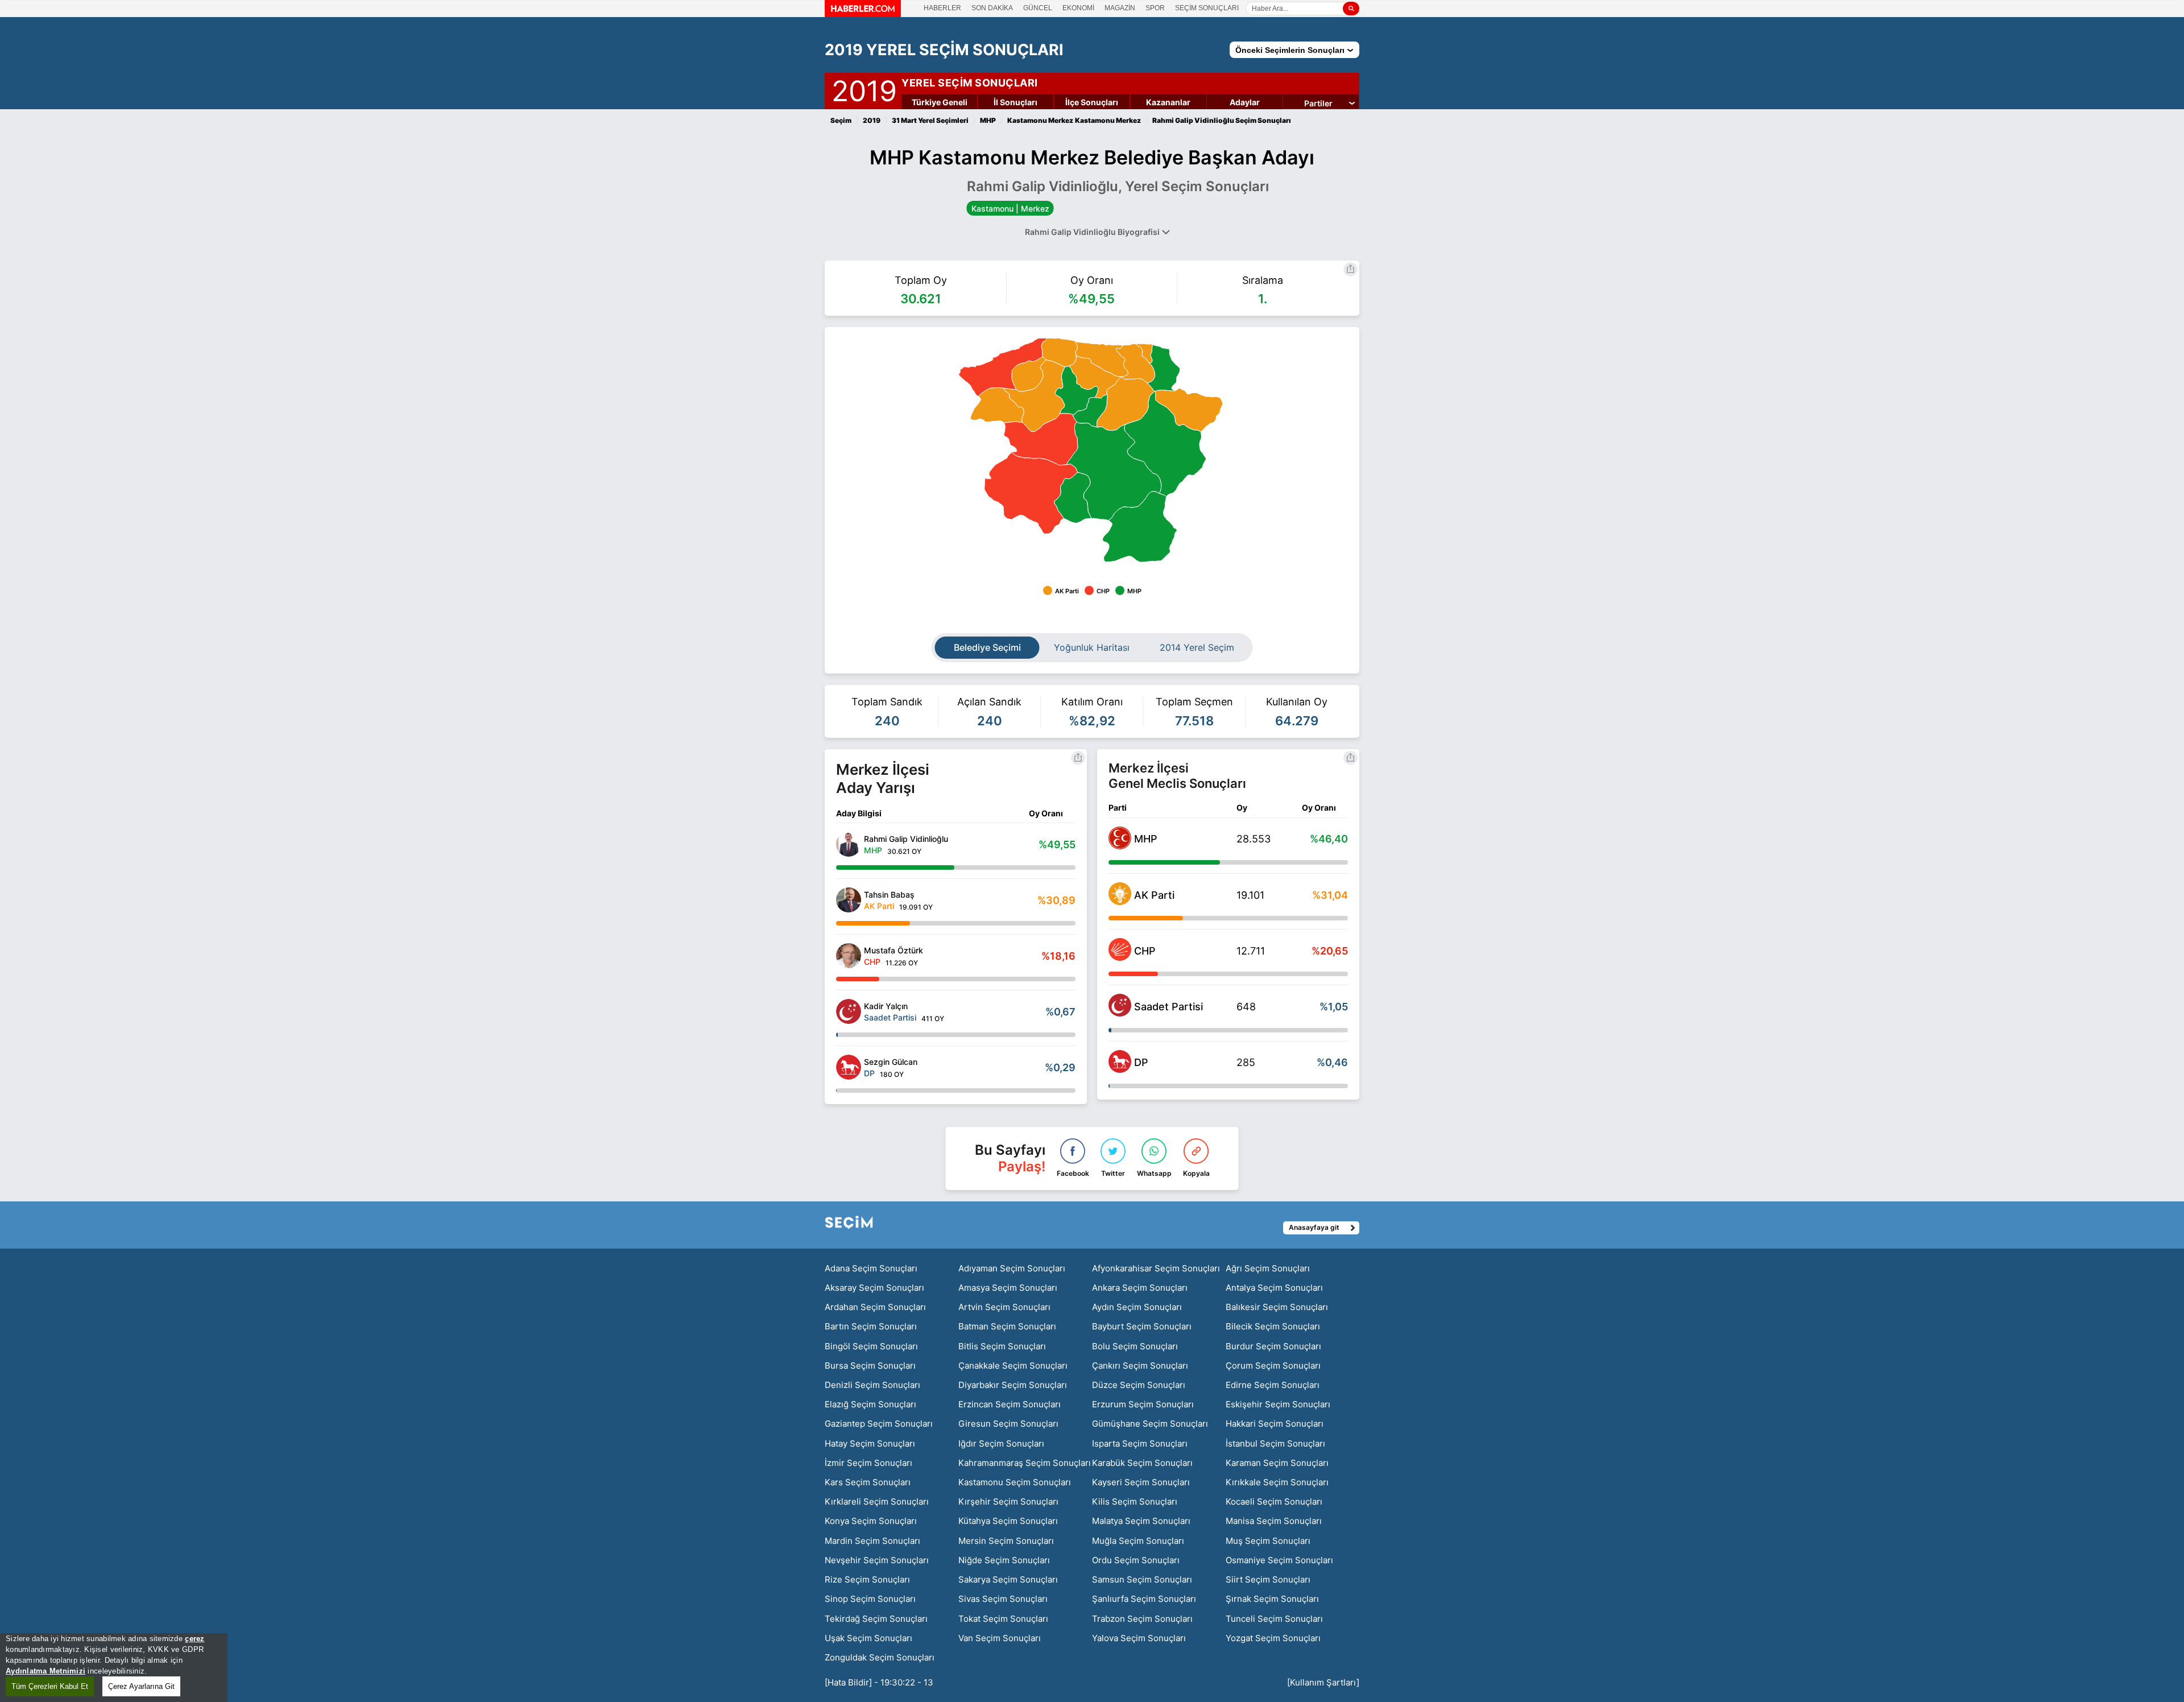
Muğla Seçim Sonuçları (1138, 1541)
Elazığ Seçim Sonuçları (870, 1404)
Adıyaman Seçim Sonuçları (1012, 1268)
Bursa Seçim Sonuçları (870, 1366)
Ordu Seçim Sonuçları (1136, 1560)
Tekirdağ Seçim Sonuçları (876, 1619)
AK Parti (1154, 895)
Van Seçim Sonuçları (1000, 1638)
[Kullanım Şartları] (1323, 1682)
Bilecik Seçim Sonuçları (1273, 1326)
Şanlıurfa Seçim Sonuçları (1144, 1599)
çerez (195, 1639)
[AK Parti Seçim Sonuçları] (1120, 902)
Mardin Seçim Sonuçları (872, 1541)
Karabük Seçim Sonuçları (1142, 1463)
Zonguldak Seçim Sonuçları (880, 1657)
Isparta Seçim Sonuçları (1140, 1443)
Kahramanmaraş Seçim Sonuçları (1025, 1463)
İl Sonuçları (1016, 102)
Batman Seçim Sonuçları (1007, 1326)
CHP (1145, 951)
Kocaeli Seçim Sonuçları (1274, 1501)
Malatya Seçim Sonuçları (1141, 1521)
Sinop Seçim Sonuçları (870, 1599)
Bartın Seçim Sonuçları (871, 1326)
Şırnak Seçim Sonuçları (1272, 1599)
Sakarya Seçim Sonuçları (1008, 1579)
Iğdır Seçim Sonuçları (1001, 1443)
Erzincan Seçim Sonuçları (1010, 1404)
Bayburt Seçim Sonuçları (1142, 1326)
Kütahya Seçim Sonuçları (1008, 1521)
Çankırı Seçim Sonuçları (1140, 1366)
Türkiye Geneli (940, 102)
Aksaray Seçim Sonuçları (874, 1288)
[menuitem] (1145, 354)
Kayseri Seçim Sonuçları (1141, 1482)
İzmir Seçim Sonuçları (868, 1463)
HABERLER (942, 8)
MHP (1146, 839)
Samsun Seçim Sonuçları (1142, 1579)
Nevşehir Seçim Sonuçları (877, 1560)
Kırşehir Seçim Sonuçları (1008, 1501)
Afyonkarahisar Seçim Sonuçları (1156, 1268)
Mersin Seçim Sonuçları (1006, 1541)
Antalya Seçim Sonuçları (1274, 1288)
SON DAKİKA (992, 8)
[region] (114, 1668)
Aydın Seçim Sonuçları (1137, 1307)
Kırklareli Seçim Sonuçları (877, 1501)
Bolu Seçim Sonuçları (1135, 1346)
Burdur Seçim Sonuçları (1273, 1346)
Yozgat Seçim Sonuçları (1273, 1638)
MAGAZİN (1120, 8)
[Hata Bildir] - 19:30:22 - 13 (879, 1682)
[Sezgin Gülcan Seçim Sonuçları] (849, 1067)
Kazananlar (1168, 102)
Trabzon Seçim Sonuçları (1142, 1619)
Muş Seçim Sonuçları (1268, 1541)
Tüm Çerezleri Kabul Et (50, 1686)
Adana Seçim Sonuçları (871, 1268)
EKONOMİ (1078, 8)
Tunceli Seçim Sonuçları (1274, 1619)
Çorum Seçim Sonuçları (1273, 1366)
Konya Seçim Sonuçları (871, 1521)
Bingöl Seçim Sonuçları (871, 1346)
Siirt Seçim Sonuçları (1268, 1579)
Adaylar (1245, 102)
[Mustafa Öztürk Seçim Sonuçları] (849, 956)
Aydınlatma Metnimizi (45, 1671)
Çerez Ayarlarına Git (141, 1686)
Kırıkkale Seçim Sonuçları (1277, 1482)
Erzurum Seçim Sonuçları (1143, 1404)
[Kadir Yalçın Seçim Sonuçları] (849, 1011)
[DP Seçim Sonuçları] (1120, 1069)
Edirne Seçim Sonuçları (1273, 1385)
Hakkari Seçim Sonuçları (1275, 1424)
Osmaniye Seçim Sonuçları (1279, 1560)
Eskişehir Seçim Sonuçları (1278, 1404)
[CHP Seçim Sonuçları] (1120, 957)
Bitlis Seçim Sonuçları (1002, 1346)
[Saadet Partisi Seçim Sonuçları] (1120, 1013)
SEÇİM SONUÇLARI (1207, 8)
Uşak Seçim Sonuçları (868, 1638)
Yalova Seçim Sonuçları (1139, 1638)
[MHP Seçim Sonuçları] (1120, 846)
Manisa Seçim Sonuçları (1274, 1521)
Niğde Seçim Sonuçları (1004, 1560)
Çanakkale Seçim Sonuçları (1013, 1366)
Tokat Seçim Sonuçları (1003, 1619)
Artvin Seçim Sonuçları (1004, 1307)
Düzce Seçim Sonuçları (1139, 1385)
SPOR (1155, 8)
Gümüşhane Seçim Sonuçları (1150, 1424)
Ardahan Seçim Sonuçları (875, 1307)
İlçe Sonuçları (1092, 102)
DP (1141, 1062)
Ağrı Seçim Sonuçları (1268, 1268)
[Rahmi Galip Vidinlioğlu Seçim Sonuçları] (849, 844)
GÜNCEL (1038, 8)
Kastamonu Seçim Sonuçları (1015, 1482)
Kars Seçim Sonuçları (868, 1482)
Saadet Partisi (1168, 1007)
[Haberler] (863, 14)
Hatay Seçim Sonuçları (870, 1443)
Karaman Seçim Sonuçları (1277, 1463)
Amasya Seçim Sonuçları (1008, 1288)
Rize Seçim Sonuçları (867, 1579)
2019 (864, 89)
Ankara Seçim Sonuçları (1140, 1288)
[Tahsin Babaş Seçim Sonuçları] (849, 900)
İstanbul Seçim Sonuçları (1275, 1443)
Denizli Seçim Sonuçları (872, 1385)
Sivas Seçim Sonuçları (1003, 1599)
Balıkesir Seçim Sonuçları (1277, 1307)
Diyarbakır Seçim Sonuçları (1013, 1385)
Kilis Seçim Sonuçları (1135, 1501)
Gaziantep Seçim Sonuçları (879, 1424)
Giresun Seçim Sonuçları (1008, 1424)
